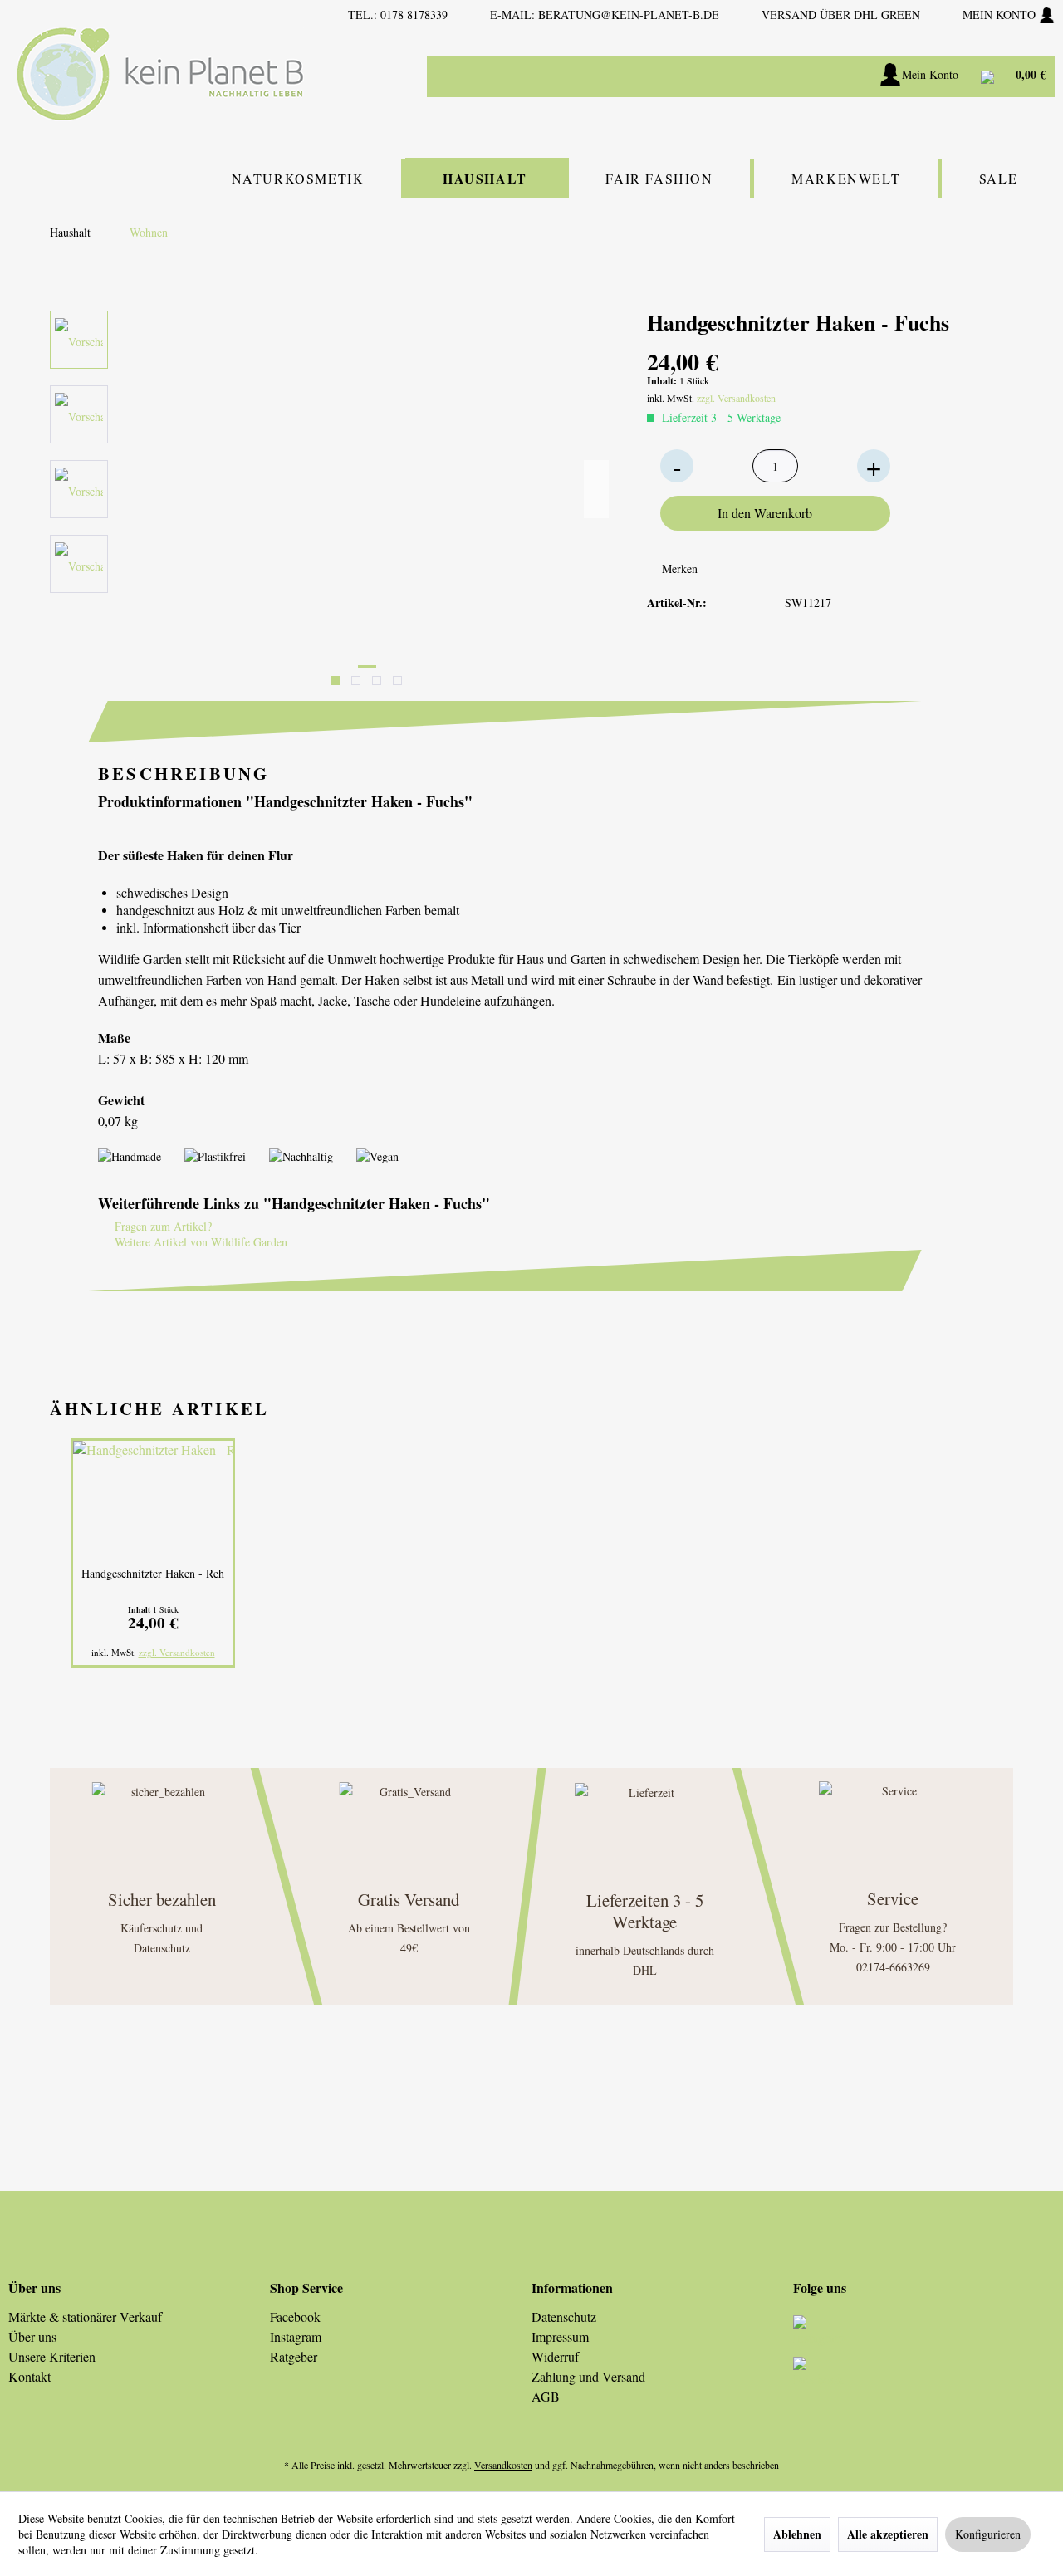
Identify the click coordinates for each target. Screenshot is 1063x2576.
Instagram (296, 2336)
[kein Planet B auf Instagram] (924, 2336)
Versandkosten (503, 2465)
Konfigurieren (988, 2534)
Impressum (560, 2336)
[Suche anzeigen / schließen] (806, 76)
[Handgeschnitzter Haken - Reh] (153, 1499)
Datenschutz (564, 2316)
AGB (546, 2396)
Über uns (32, 2336)
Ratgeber (294, 2356)
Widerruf (555, 2356)
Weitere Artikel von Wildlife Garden (199, 1242)
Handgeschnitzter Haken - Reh (153, 1573)
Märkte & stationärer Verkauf (85, 2316)
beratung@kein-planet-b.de (629, 15)
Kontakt (29, 2376)
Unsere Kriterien (52, 2356)
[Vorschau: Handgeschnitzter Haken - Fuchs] (79, 340)
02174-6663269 (893, 1967)
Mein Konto (1001, 15)
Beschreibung (184, 773)
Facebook (295, 2316)
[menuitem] (698, 76)
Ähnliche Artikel (159, 1408)
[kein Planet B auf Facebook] (924, 2378)
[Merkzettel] (847, 76)
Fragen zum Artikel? (162, 1226)
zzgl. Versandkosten (736, 398)
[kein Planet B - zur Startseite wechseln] (160, 74)
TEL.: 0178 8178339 (398, 15)
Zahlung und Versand (588, 2376)
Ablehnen (797, 2534)
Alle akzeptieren (888, 2534)
